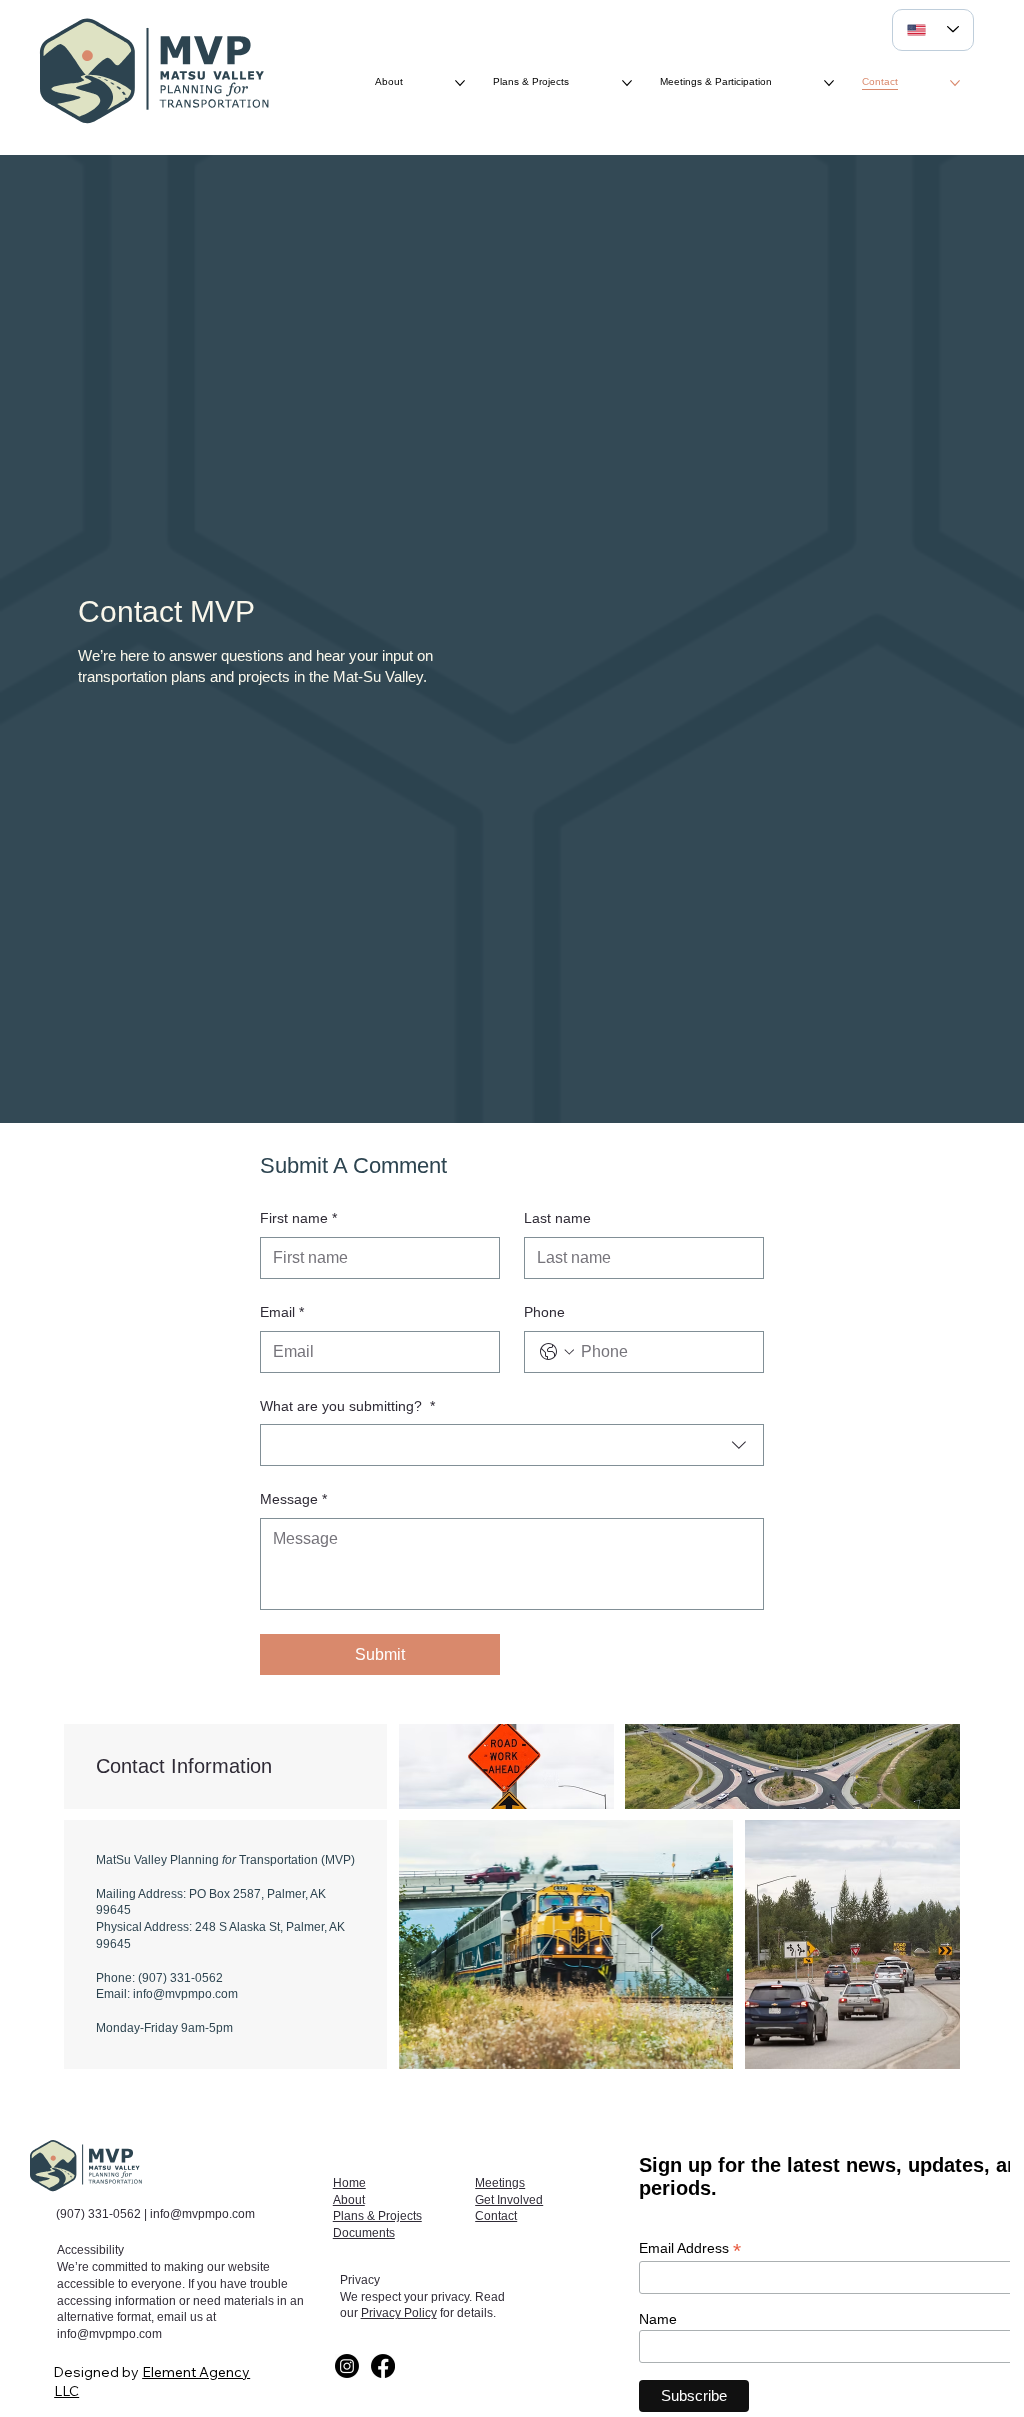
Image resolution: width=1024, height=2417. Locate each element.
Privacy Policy (399, 2313)
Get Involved (509, 2200)
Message (293, 1499)
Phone (544, 1312)
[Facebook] (383, 2366)
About (349, 2200)
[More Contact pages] (955, 83)
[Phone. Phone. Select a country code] (557, 1352)
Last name (557, 1218)
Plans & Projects (377, 2216)
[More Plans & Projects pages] (627, 83)
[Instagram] (347, 2366)
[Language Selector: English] (933, 30)
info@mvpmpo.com (202, 2214)
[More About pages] (460, 83)
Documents (364, 2233)
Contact (496, 2216)
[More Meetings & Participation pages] (829, 83)
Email (282, 1312)
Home (349, 2183)
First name (298, 1218)
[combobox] (512, 1445)
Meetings (500, 2183)
